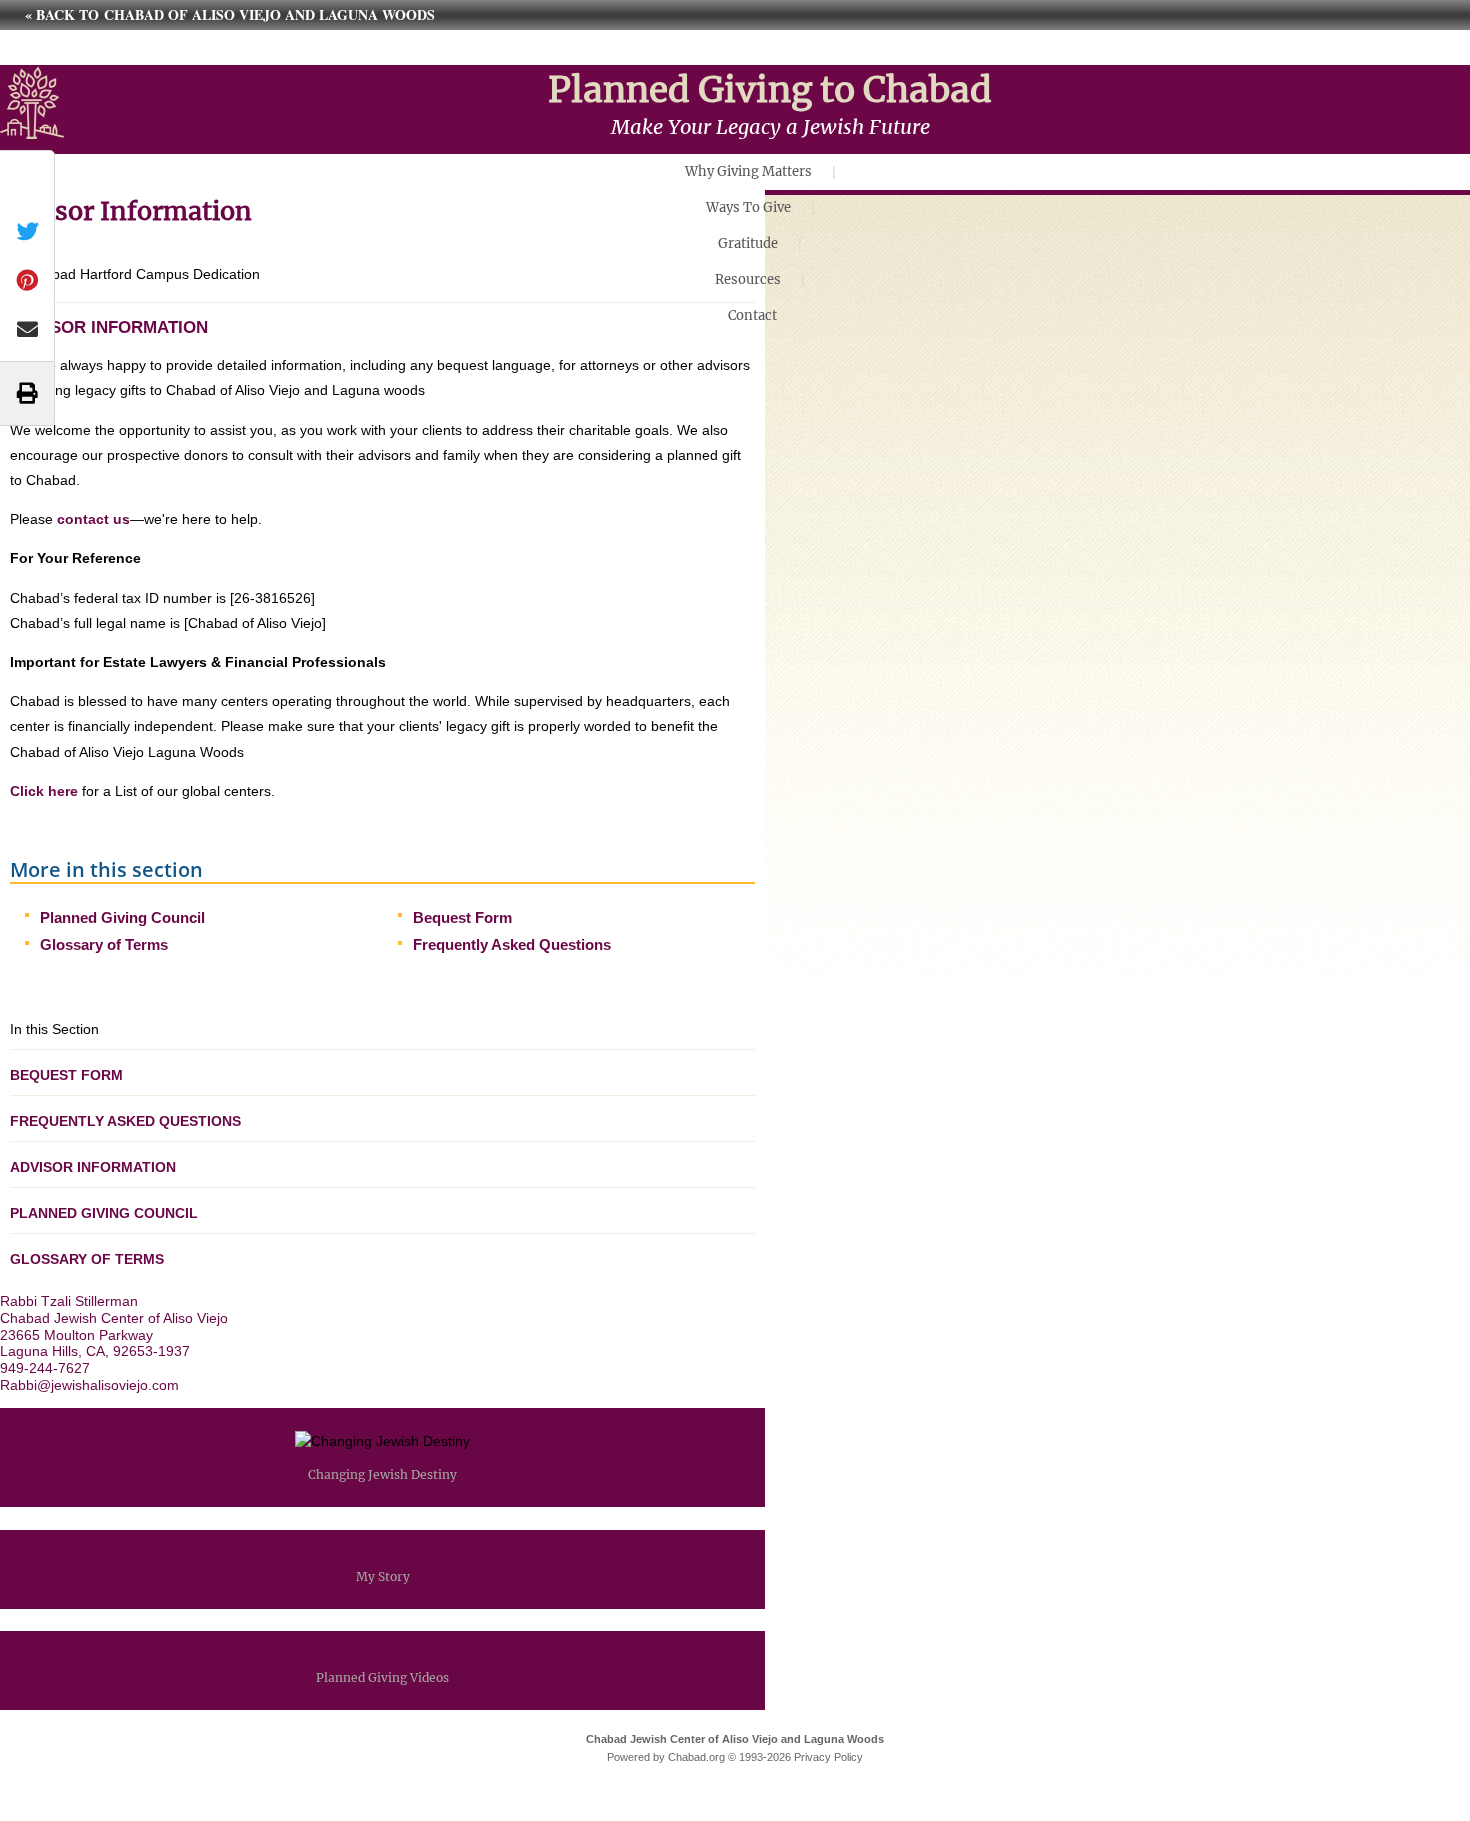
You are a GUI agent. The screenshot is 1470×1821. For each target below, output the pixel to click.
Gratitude (748, 243)
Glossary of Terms (104, 944)
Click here (44, 791)
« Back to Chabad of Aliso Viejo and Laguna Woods (230, 14)
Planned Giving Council (122, 917)
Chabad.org (696, 1757)
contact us (93, 519)
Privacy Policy (828, 1757)
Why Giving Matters (748, 171)
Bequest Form (462, 917)
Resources (748, 279)
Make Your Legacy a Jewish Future (770, 126)
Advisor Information (93, 1167)
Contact (752, 315)
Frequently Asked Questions (512, 944)
